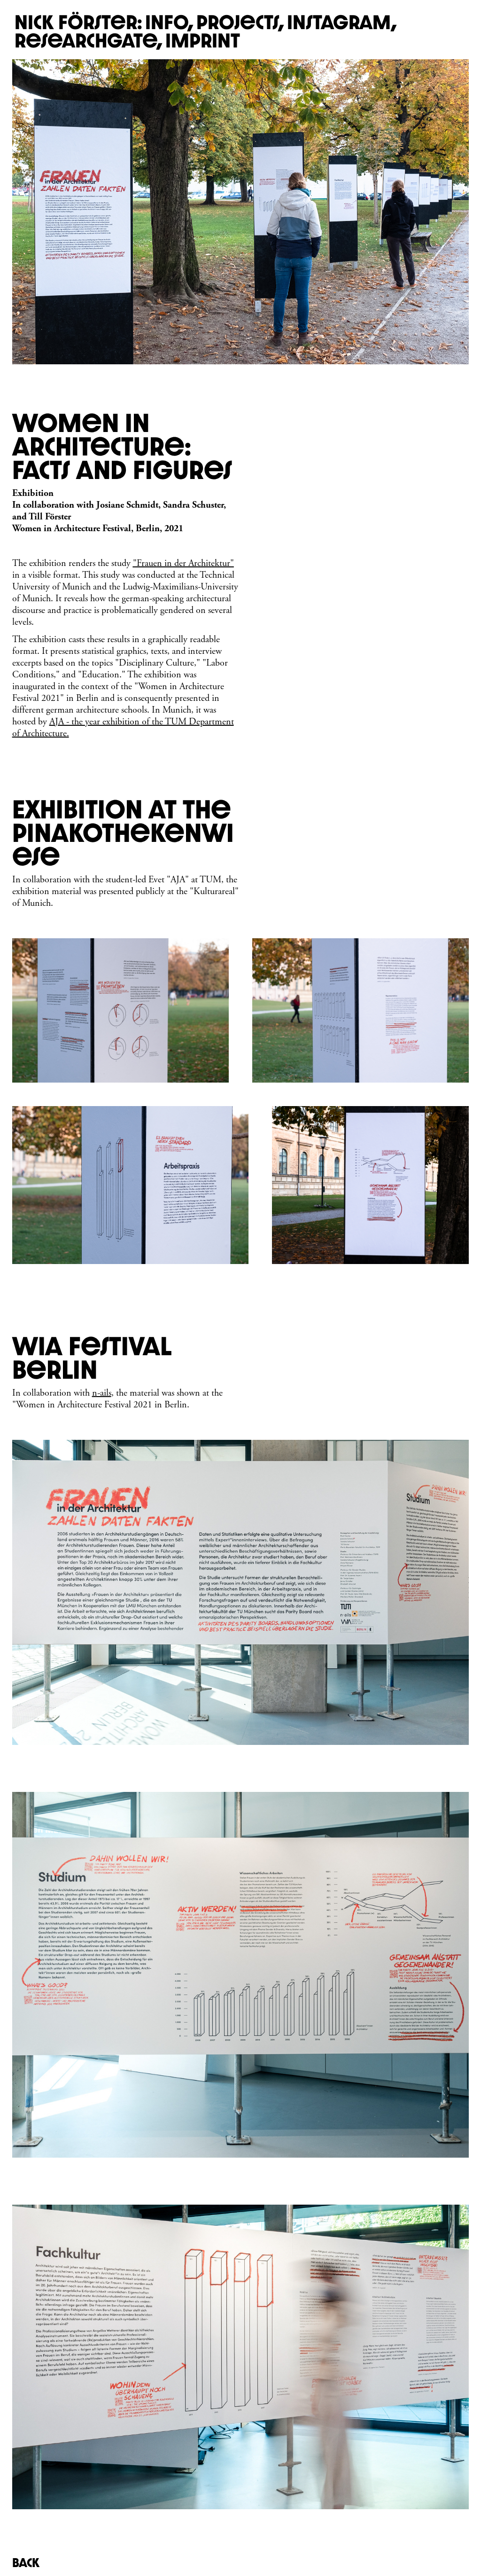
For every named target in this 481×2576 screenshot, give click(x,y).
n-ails (102, 1393)
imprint (203, 40)
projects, (240, 22)
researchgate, (89, 40)
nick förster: (78, 22)
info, (169, 22)
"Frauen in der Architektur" (183, 563)
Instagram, (342, 22)
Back (26, 2563)
